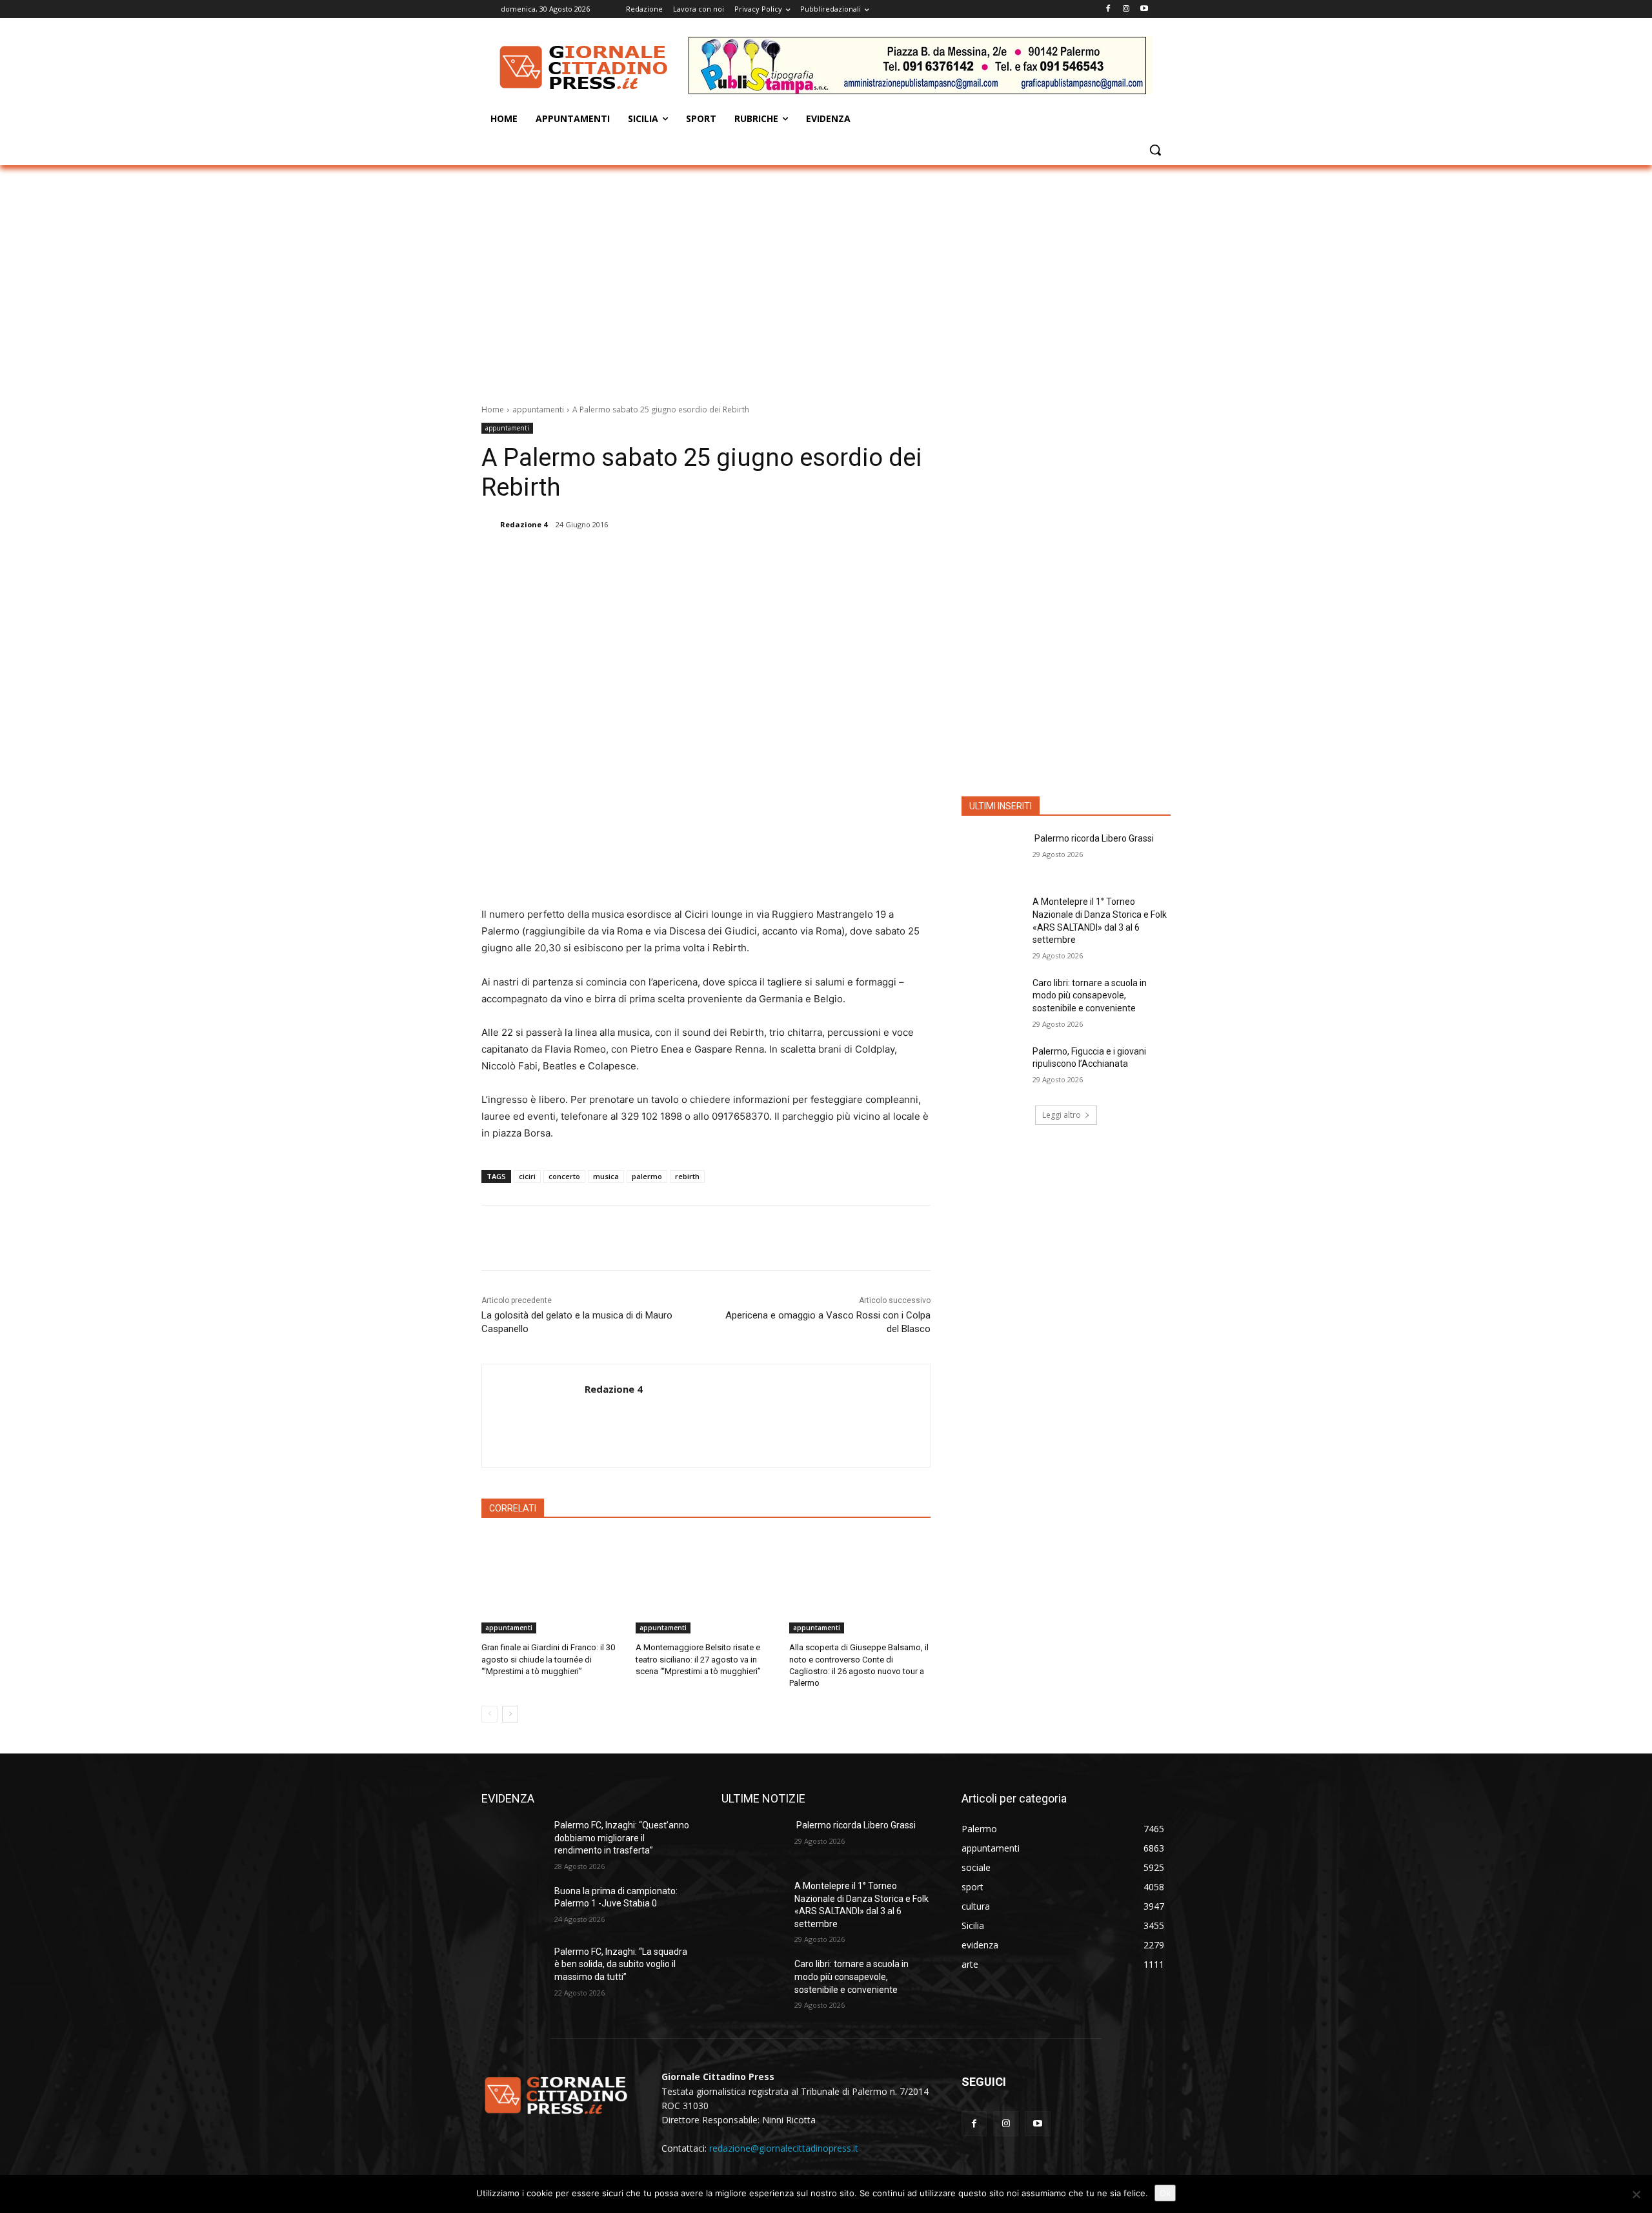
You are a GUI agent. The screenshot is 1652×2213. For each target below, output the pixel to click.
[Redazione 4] (490, 525)
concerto (564, 1176)
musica (606, 1176)
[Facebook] (1108, 9)
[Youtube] (1144, 9)
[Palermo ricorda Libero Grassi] (993, 854)
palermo (647, 1176)
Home (493, 409)
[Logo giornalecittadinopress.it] (585, 67)
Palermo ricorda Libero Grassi (1093, 838)
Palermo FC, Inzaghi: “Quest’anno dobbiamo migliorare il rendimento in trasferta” (622, 1838)
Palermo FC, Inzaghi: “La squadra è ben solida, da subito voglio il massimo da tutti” (621, 1964)
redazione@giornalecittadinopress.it (784, 2148)
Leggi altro (1062, 1115)
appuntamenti (538, 409)
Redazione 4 (524, 524)
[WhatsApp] (677, 558)
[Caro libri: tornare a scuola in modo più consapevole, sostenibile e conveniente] (993, 999)
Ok (1165, 2193)
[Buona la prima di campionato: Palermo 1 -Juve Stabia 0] (513, 1907)
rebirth (687, 1176)
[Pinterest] (647, 558)
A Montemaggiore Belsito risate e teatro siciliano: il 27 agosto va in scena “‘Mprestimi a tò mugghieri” (698, 1659)
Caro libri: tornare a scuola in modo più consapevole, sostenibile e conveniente (1090, 995)
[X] (618, 558)
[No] (1636, 2194)
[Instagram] (1126, 9)
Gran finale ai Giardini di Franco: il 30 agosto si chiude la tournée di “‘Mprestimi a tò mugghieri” (548, 1659)
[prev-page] (489, 1714)
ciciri (527, 1176)
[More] (707, 558)
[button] (1155, 150)
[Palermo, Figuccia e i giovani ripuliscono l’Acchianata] (993, 1067)
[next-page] (510, 1714)
